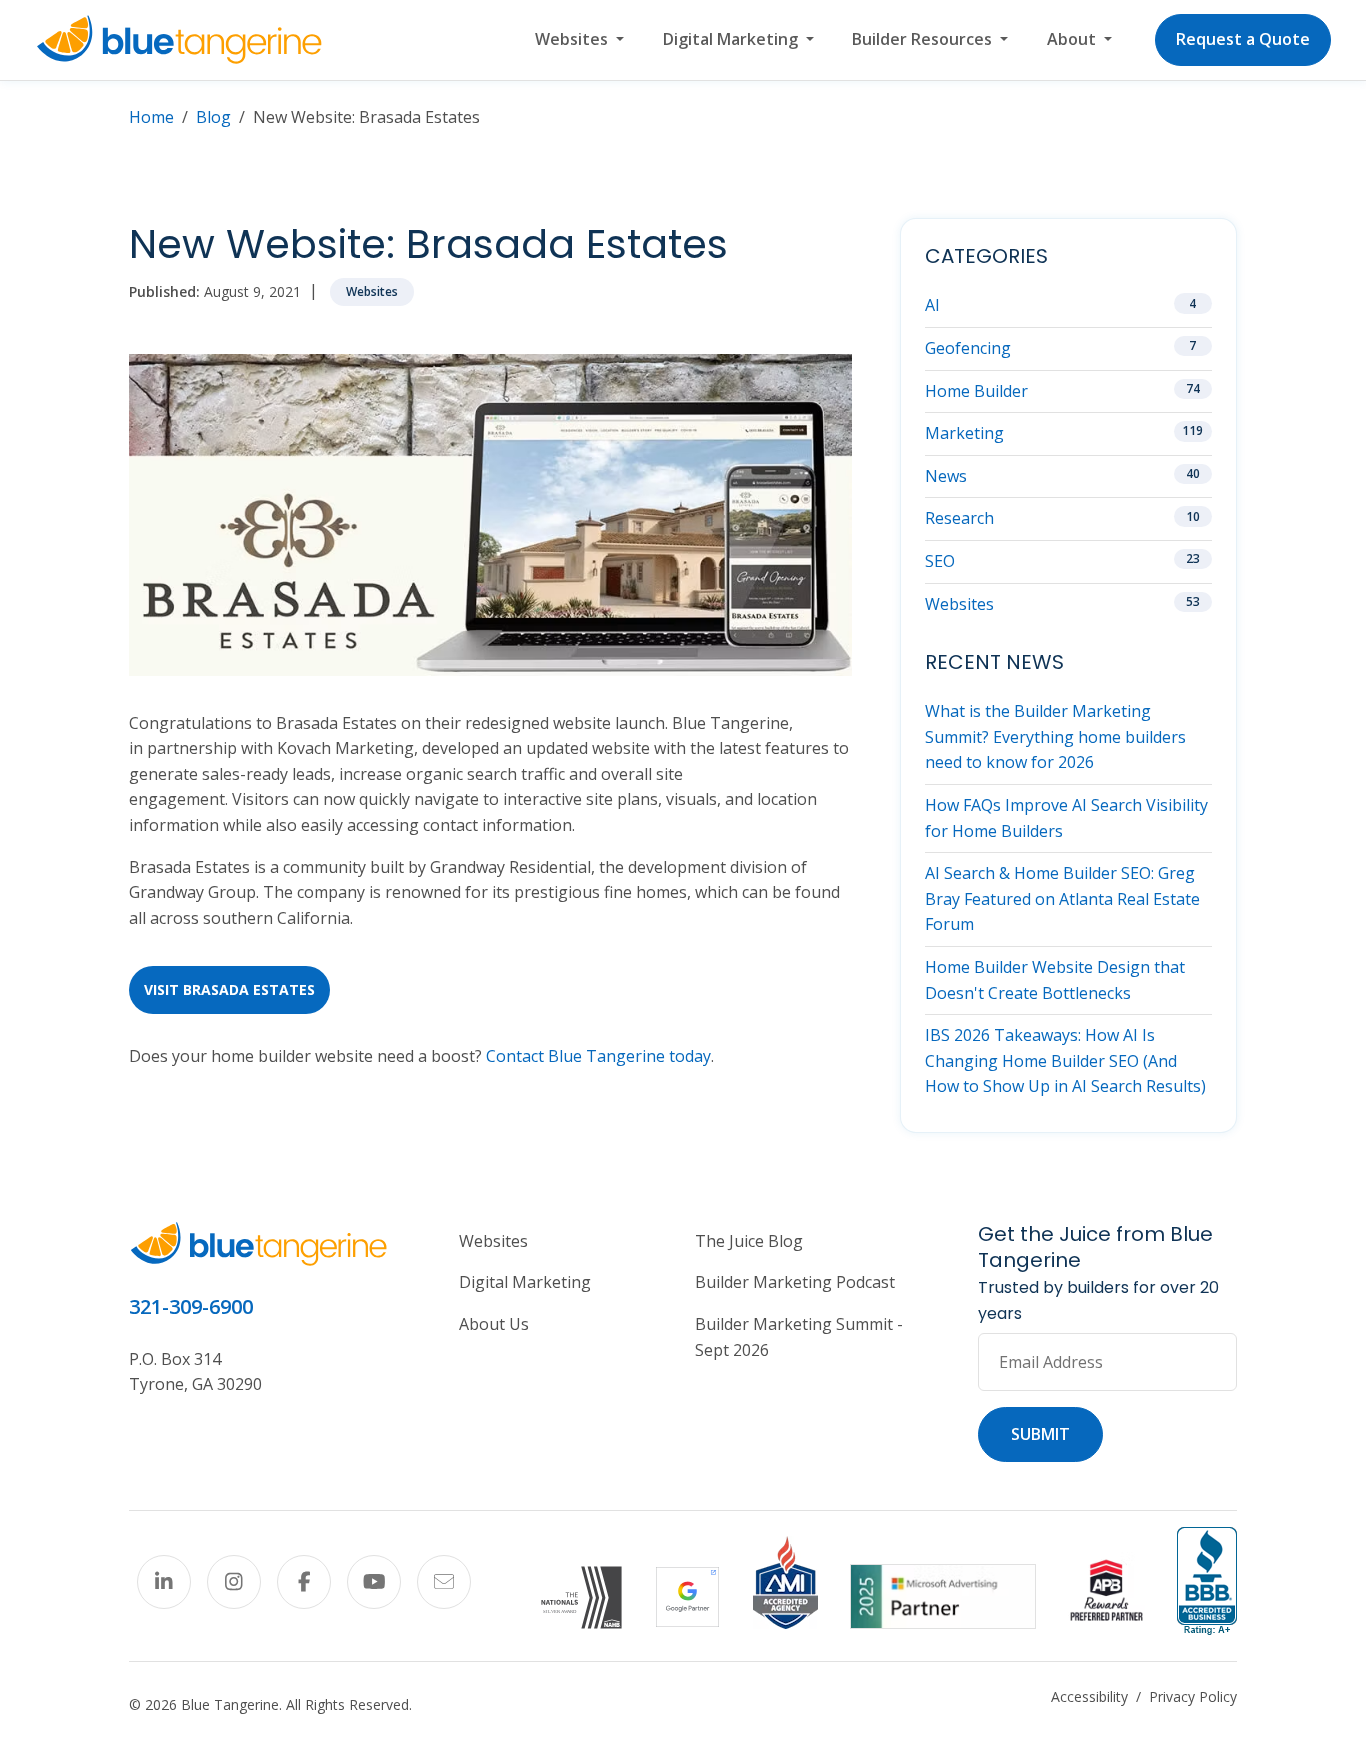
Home (151, 117)
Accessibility (1089, 1696)
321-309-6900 (191, 1306)
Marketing (964, 433)
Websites (372, 291)
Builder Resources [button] (924, 39)
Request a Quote (1243, 39)
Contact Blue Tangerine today (598, 1056)
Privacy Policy (1193, 1696)
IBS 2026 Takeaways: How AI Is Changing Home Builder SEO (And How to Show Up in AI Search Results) (1065, 1060)
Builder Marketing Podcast (795, 1282)
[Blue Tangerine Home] (179, 40)
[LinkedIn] (164, 1582)
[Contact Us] (444, 1582)
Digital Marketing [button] (732, 39)
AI (932, 305)
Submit (1040, 1434)
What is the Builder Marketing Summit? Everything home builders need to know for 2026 (1055, 736)
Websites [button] (573, 39)
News (946, 476)
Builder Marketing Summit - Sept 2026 (799, 1337)
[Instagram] (234, 1582)
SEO (940, 561)
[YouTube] (374, 1582)
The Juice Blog (749, 1241)
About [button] (1073, 39)
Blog (213, 117)
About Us (494, 1324)
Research (959, 518)
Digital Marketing (525, 1282)
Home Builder (976, 391)
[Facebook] (304, 1582)
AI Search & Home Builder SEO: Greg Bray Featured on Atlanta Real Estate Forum (1062, 898)
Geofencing (968, 348)
